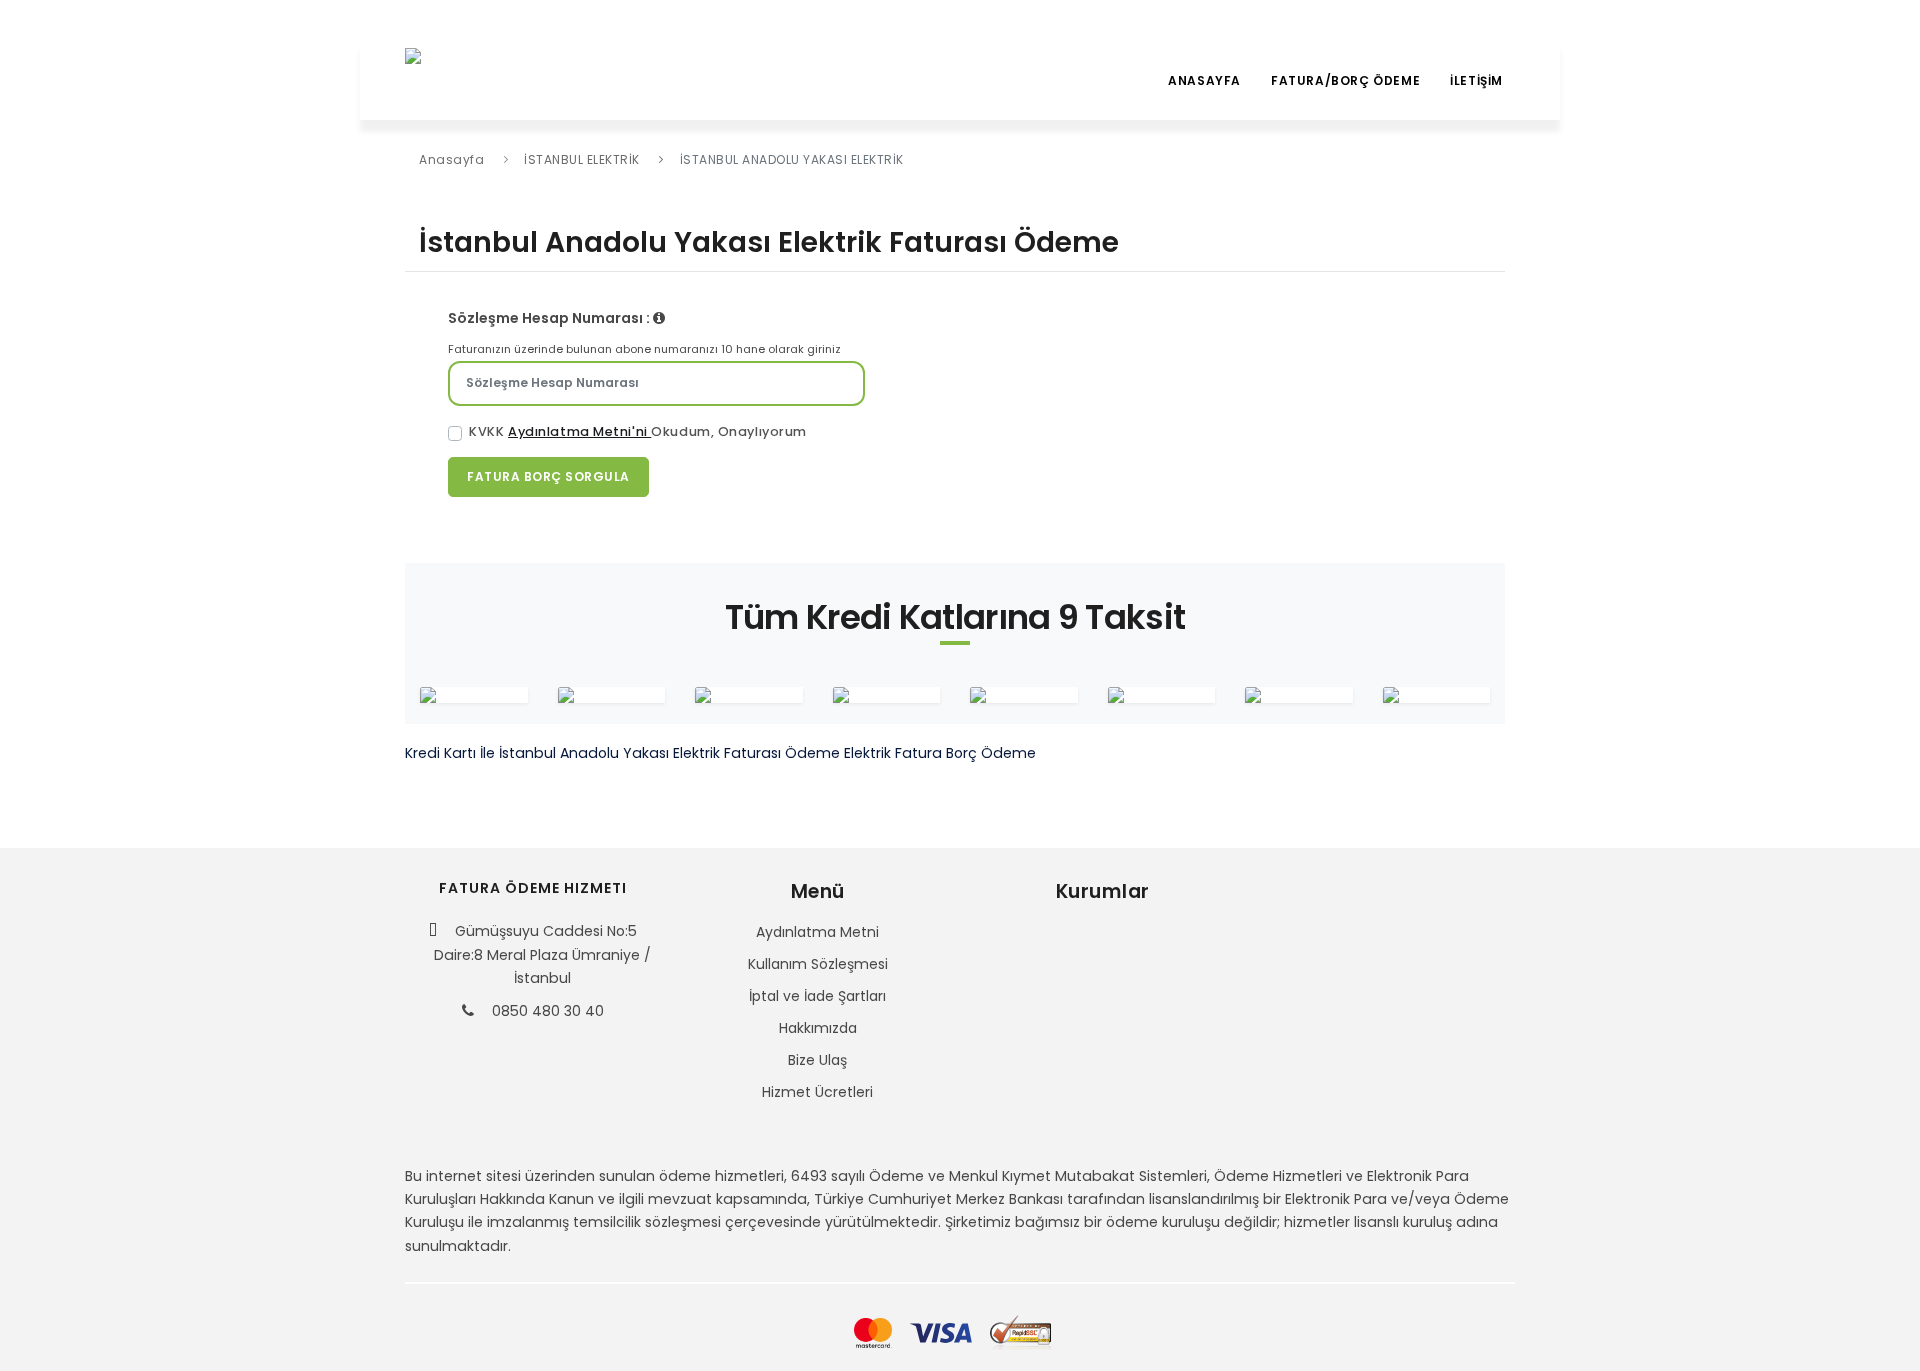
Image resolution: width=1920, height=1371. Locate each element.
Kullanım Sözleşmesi (818, 964)
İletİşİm (1476, 80)
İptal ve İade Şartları (817, 996)
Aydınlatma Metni (817, 932)
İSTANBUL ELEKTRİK (582, 159)
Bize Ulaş (817, 1060)
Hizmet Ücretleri (817, 1092)
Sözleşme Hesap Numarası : (550, 318)
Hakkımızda (818, 1028)
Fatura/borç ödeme (1345, 80)
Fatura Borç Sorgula (548, 476)
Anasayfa (1204, 80)
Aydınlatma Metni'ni (579, 431)
